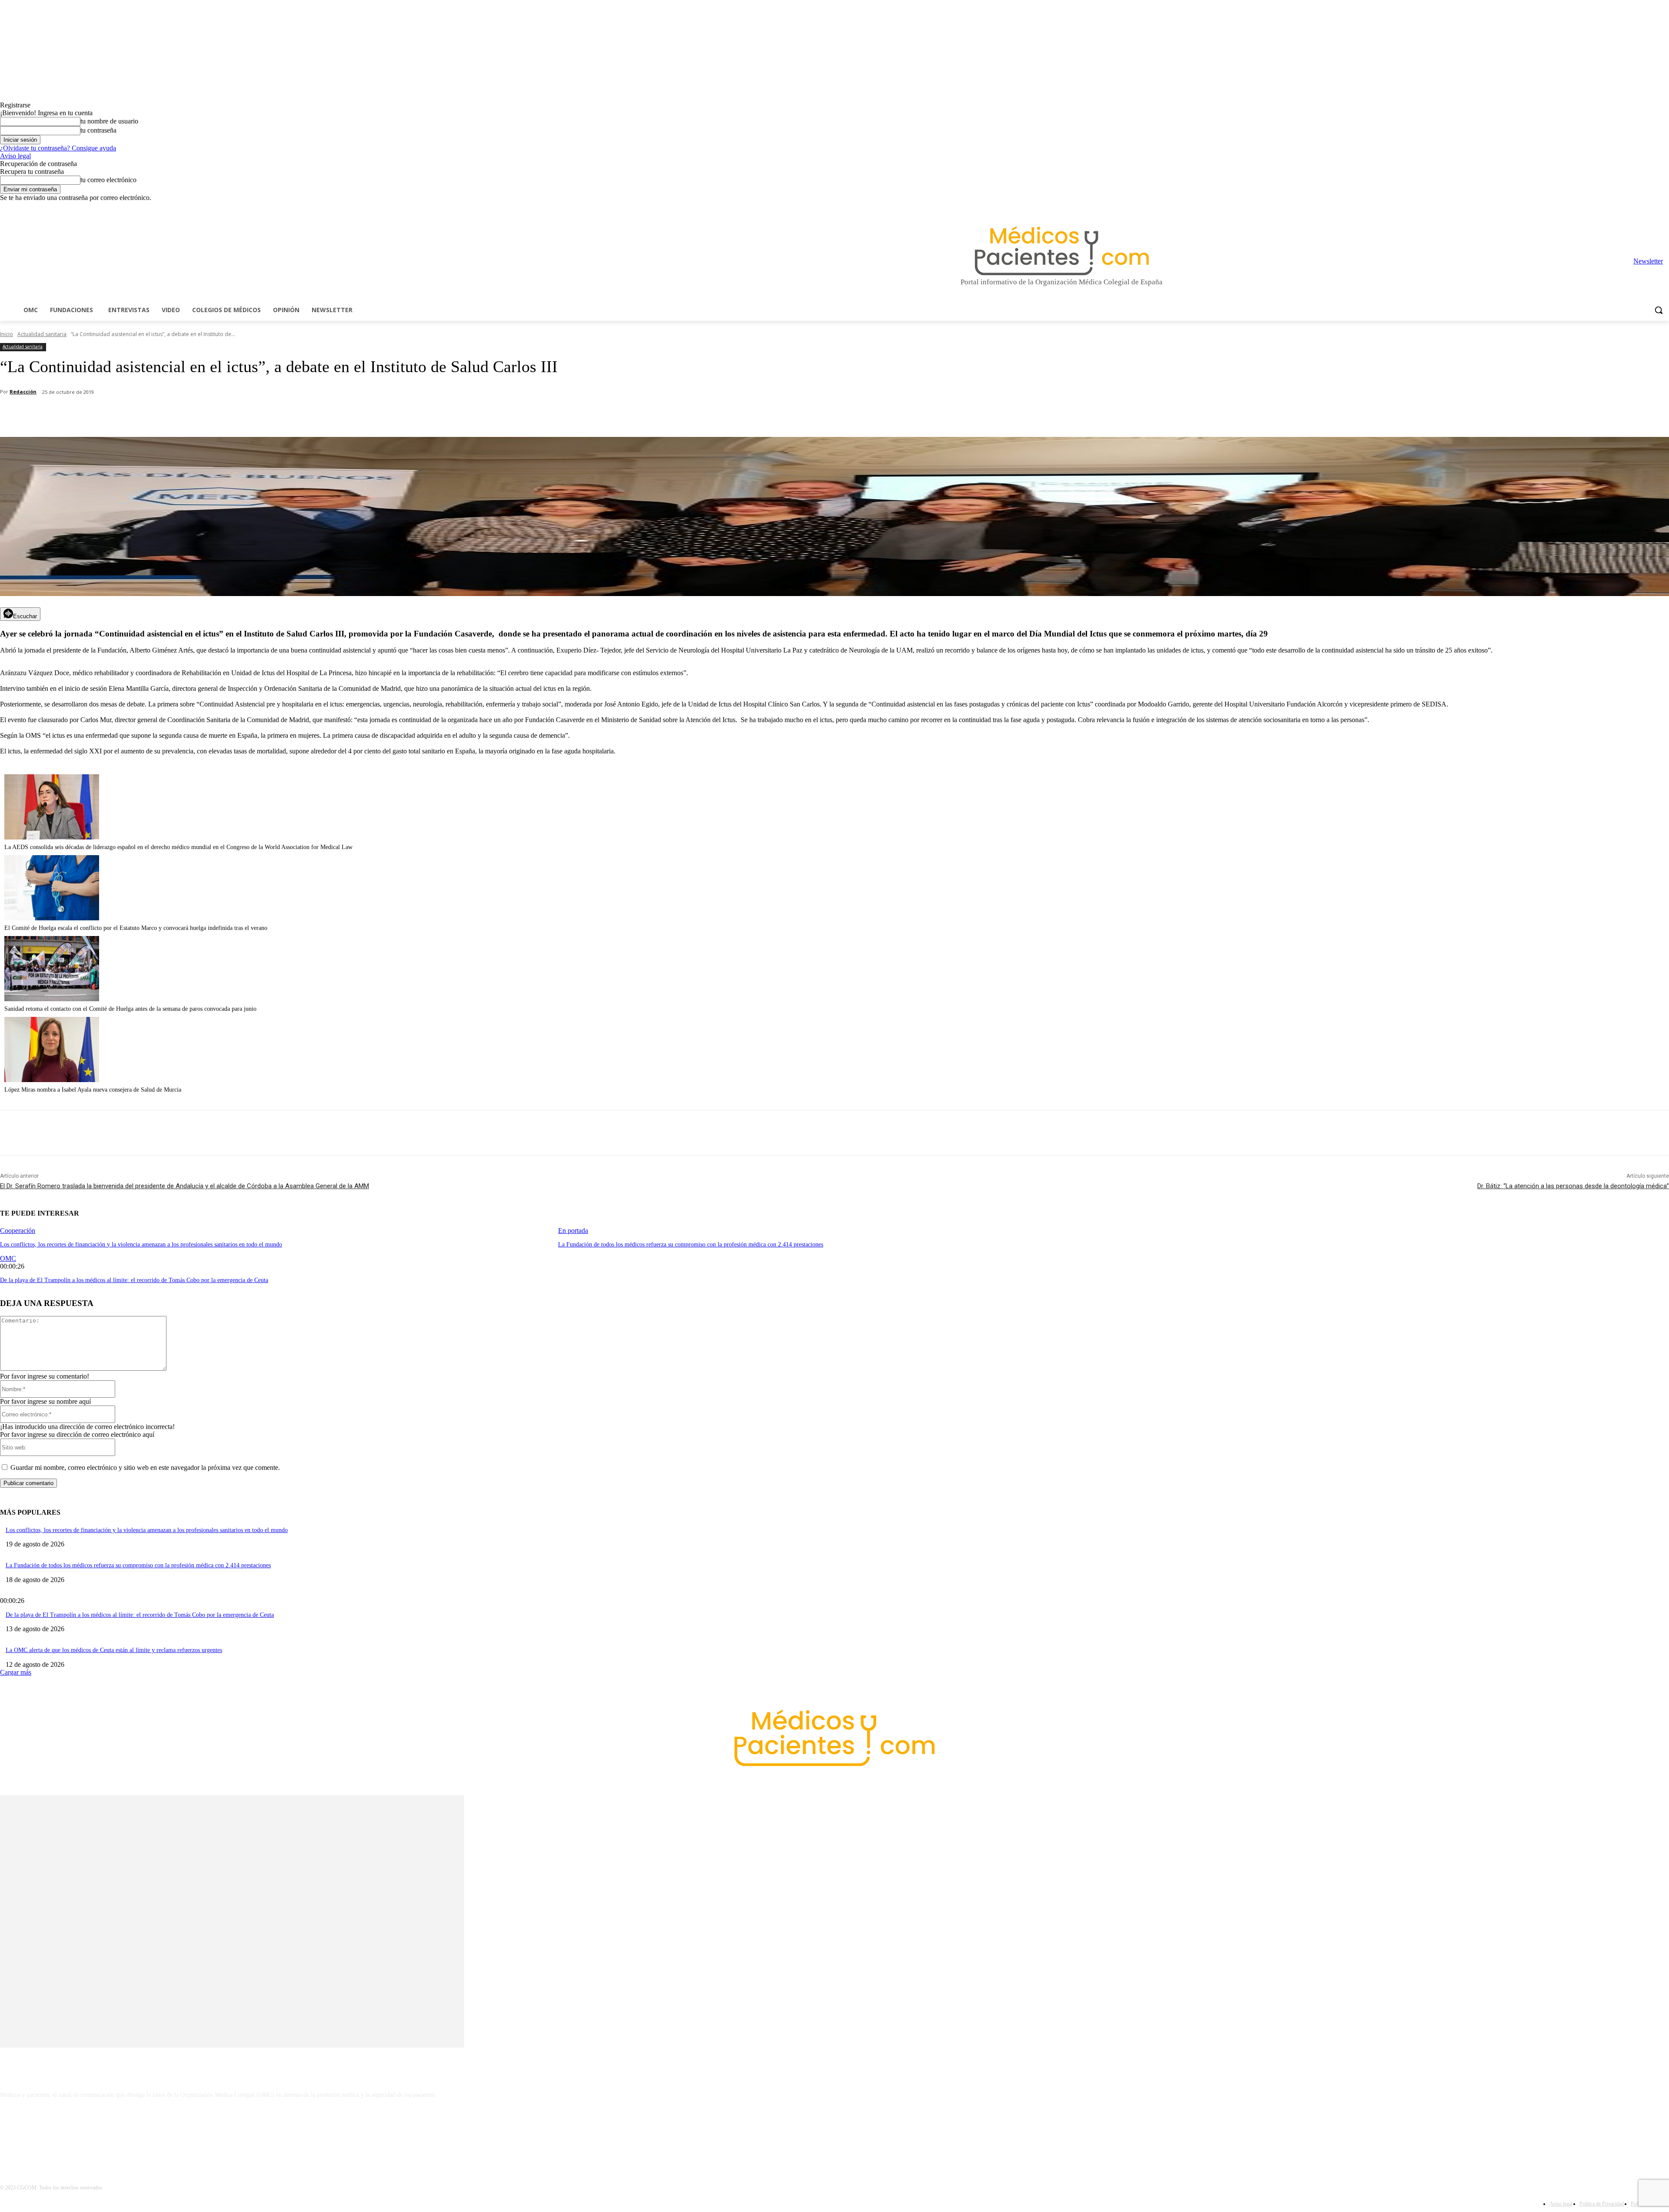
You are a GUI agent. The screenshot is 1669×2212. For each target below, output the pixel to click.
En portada (573, 1231)
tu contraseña (98, 130)
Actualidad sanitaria (42, 334)
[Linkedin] (1628, 208)
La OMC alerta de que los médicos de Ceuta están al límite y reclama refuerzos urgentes (114, 1650)
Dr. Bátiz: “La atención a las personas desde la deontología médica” (1573, 1186)
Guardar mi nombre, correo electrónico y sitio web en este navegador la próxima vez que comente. (145, 1467)
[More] (246, 415)
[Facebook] (1604, 208)
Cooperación (18, 1231)
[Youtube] (1664, 208)
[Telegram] (1640, 208)
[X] (1652, 208)
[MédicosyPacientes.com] (1062, 251)
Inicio (7, 334)
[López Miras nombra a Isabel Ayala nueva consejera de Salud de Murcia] (52, 1080)
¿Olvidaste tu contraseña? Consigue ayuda (58, 148)
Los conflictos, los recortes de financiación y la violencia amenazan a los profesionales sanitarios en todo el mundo (141, 1244)
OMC (8, 1258)
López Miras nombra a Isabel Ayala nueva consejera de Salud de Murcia (93, 1090)
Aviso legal (15, 156)
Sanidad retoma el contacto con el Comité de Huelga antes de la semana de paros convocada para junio (130, 1009)
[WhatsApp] (153, 415)
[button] (1659, 310)
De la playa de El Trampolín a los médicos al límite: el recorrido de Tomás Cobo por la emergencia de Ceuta (134, 1280)
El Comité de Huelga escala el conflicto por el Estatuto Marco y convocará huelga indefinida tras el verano (136, 928)
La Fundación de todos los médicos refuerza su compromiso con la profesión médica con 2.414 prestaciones (691, 1244)
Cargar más (16, 1672)
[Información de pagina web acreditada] (834, 2132)
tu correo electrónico (108, 180)
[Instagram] (1616, 208)
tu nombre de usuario (109, 121)
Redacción (23, 391)
